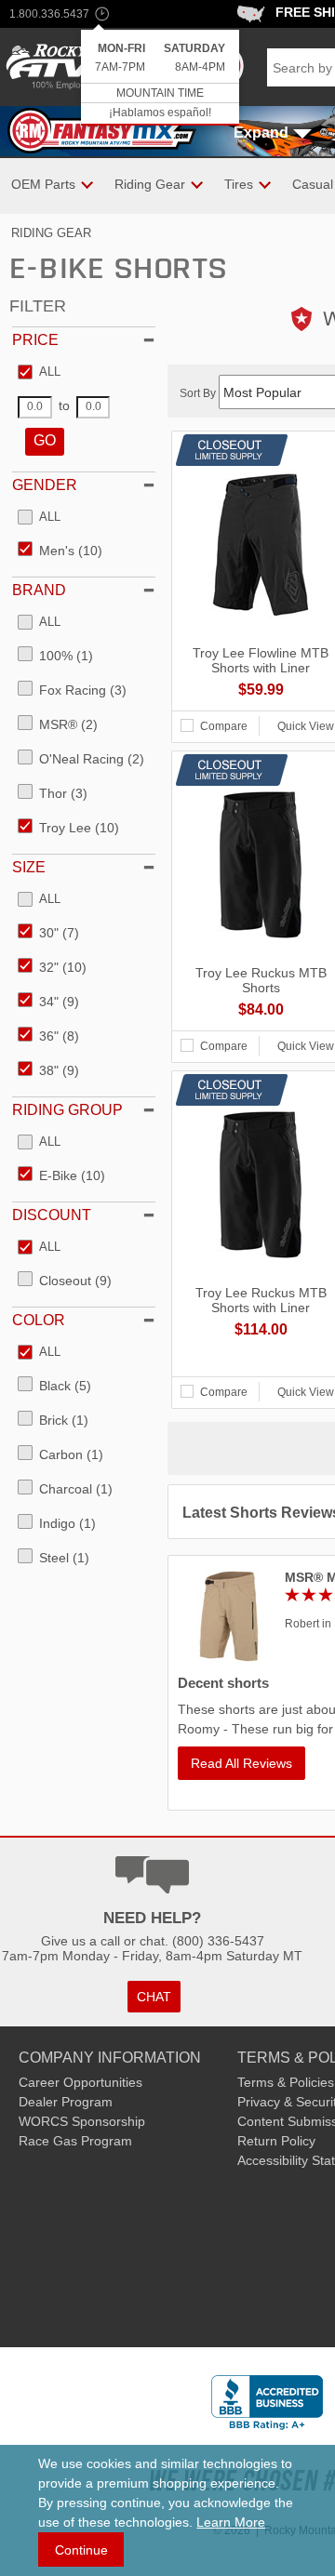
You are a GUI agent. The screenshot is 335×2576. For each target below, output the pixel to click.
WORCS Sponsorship (82, 2121)
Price (35, 340)
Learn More (231, 2522)
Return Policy (276, 2141)
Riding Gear (51, 233)
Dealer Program (66, 2102)
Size (29, 867)
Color (39, 1320)
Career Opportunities (80, 2082)
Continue (81, 2550)
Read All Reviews (241, 1763)
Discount (52, 1215)
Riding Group (67, 1110)
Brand (39, 590)
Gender (45, 485)
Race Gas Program (75, 2141)
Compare (224, 726)
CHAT (154, 1997)
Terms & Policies (286, 2082)
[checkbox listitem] (39, 373)
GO (45, 440)
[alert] (160, 78)
